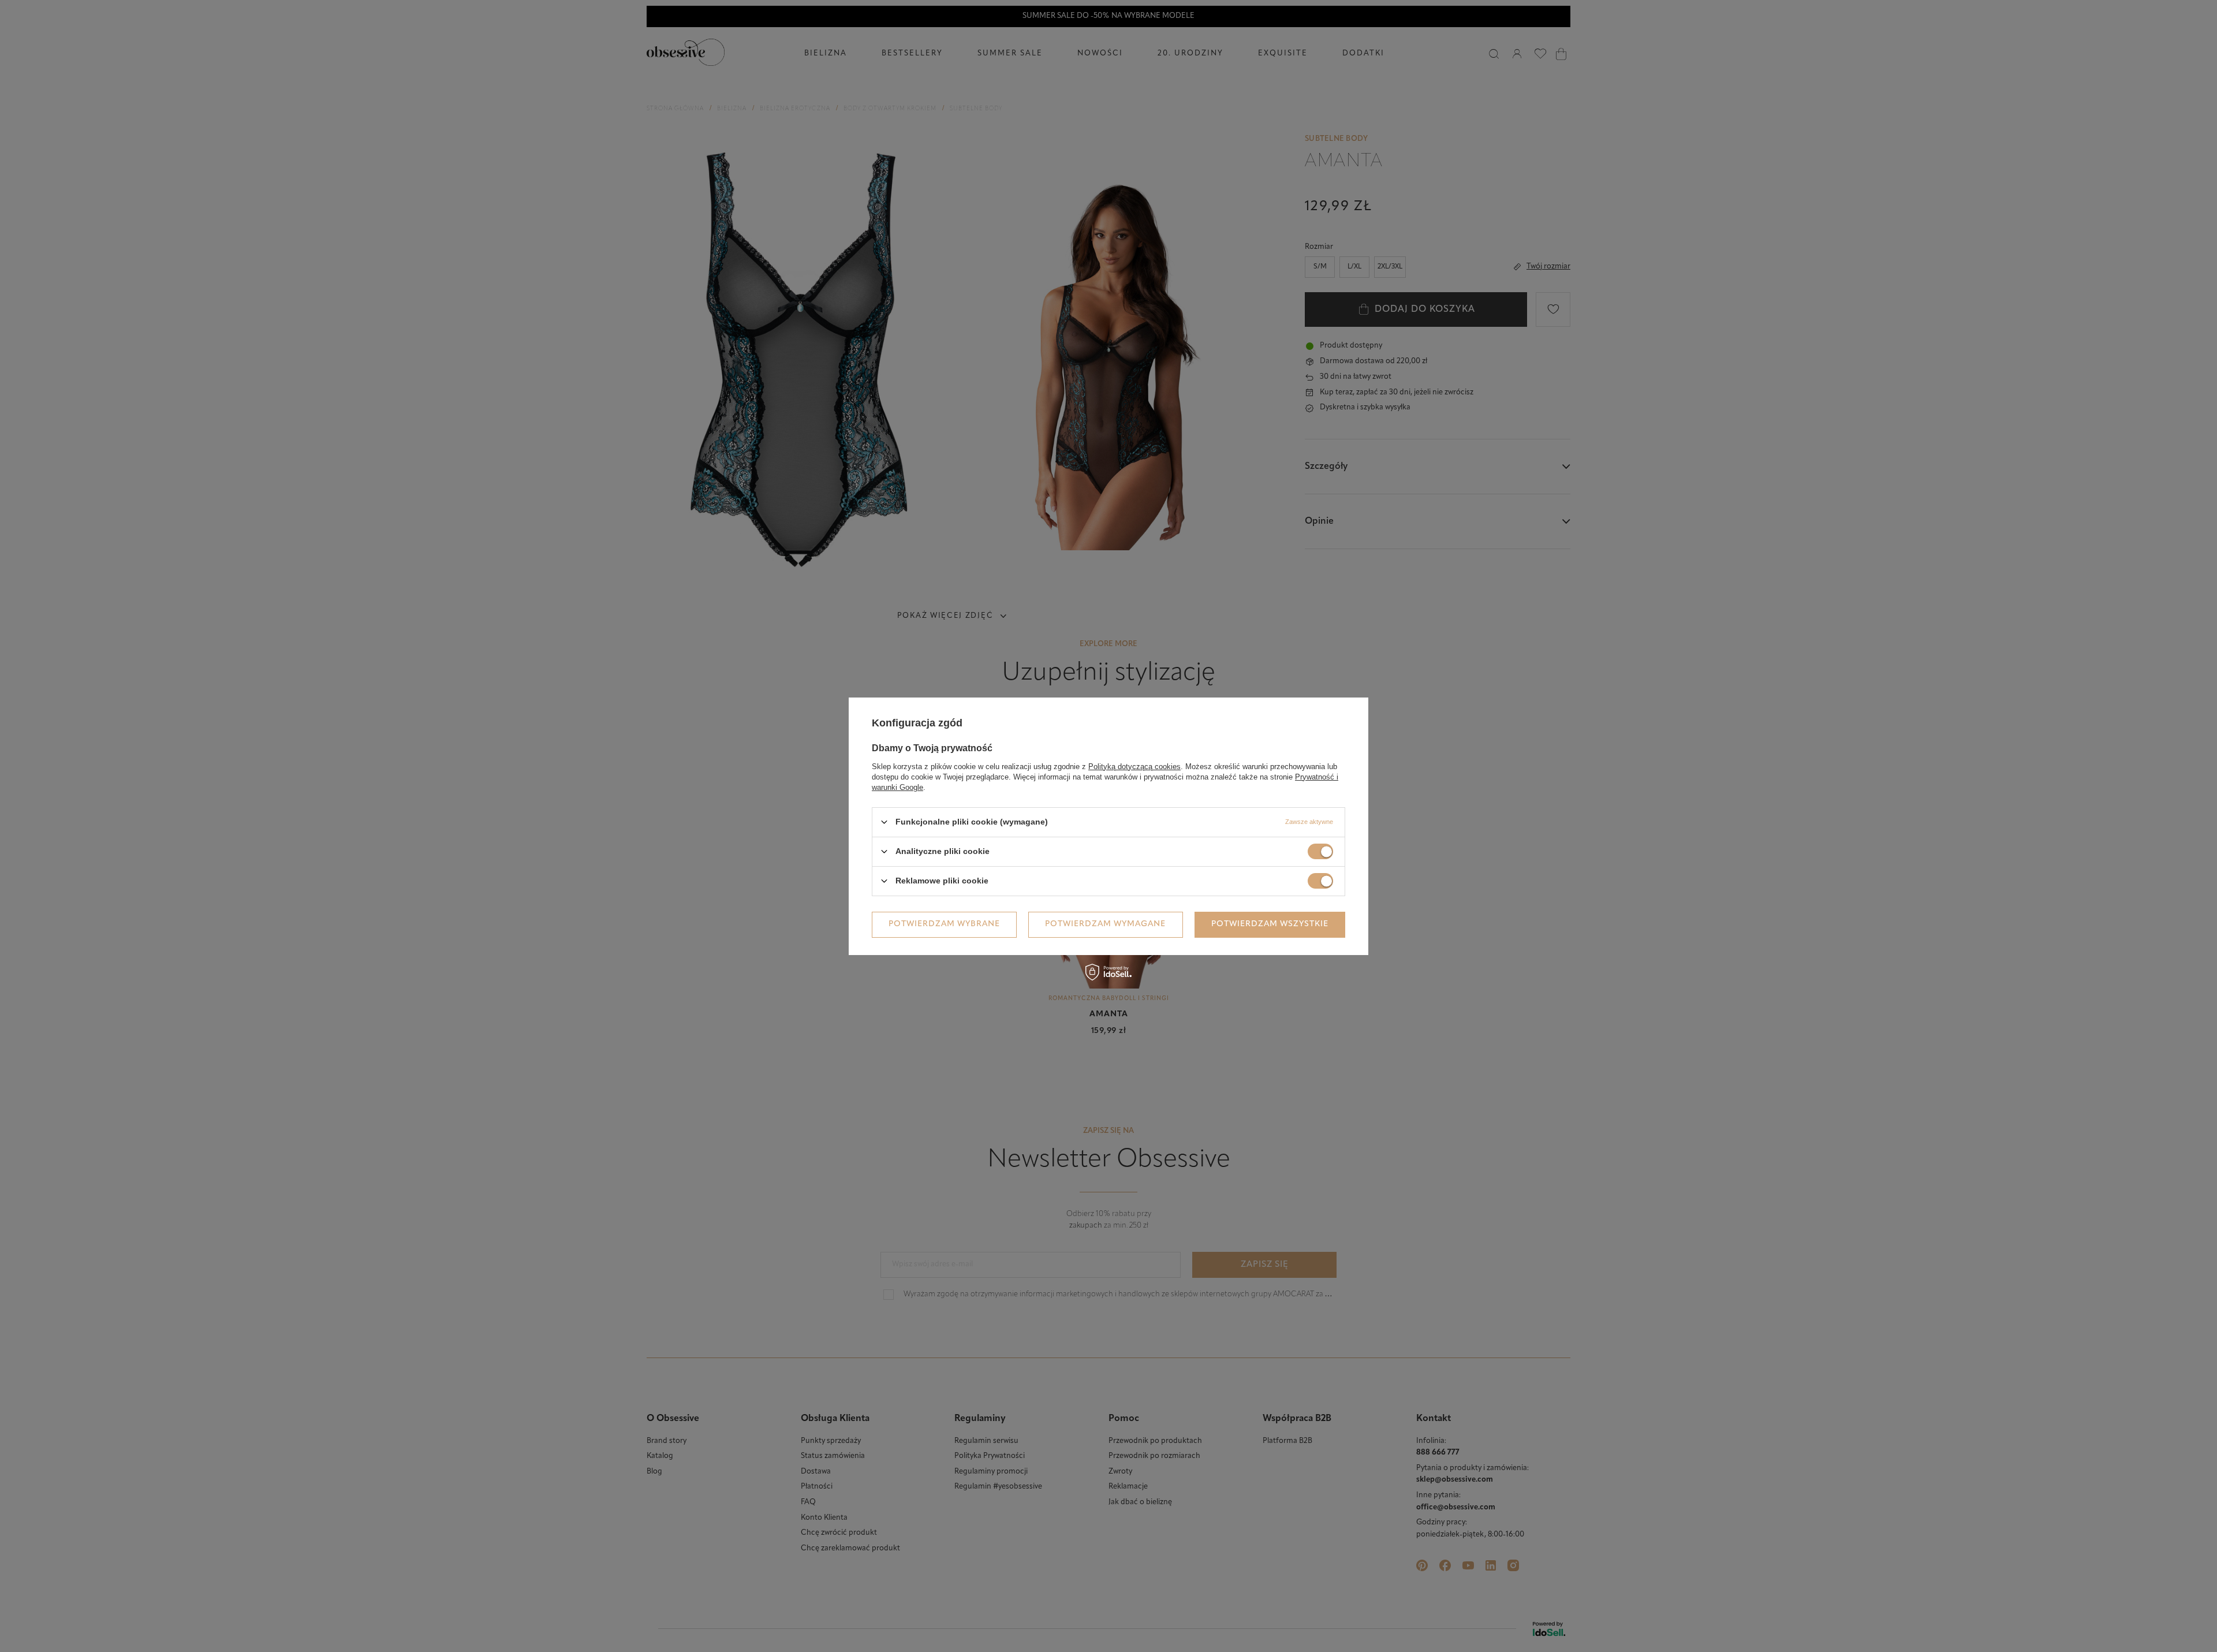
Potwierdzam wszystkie (1270, 924)
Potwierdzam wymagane (1105, 924)
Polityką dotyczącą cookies (1134, 766)
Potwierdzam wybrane (944, 924)
